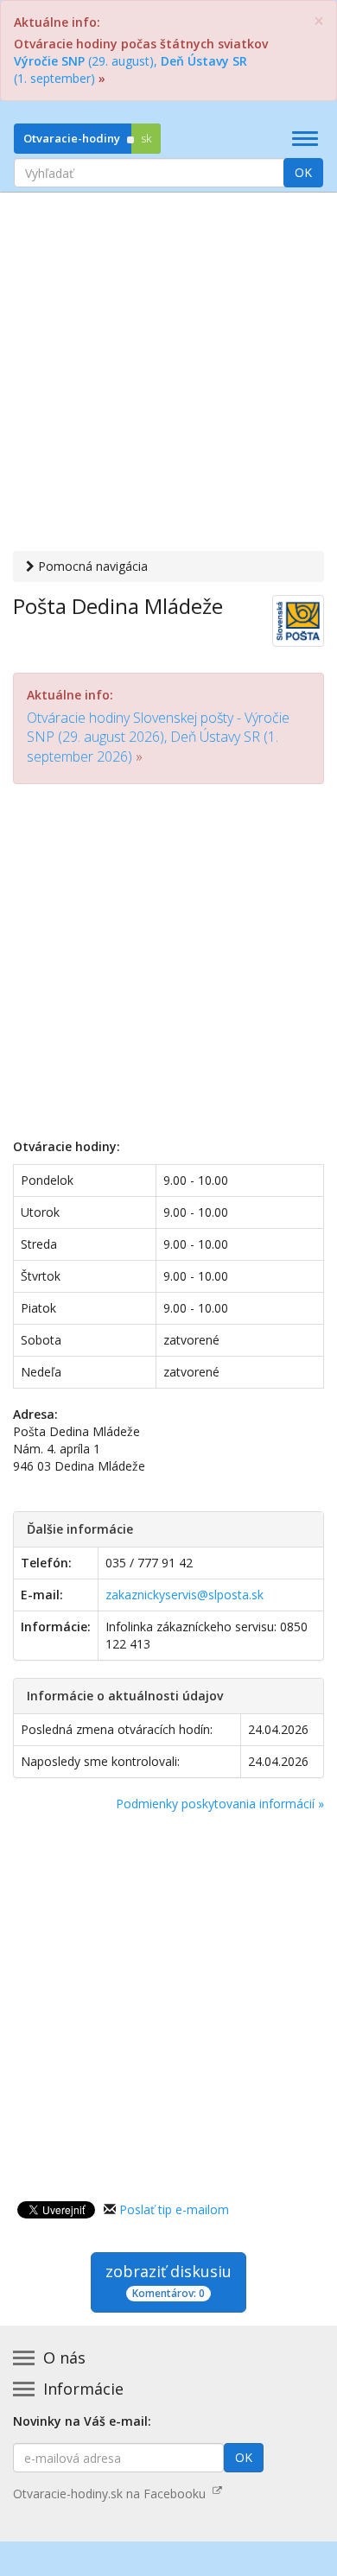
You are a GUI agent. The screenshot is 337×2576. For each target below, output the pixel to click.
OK (303, 172)
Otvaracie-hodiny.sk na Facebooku (113, 2494)
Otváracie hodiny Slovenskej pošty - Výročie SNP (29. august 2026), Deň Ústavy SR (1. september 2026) (158, 737)
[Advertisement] (168, 374)
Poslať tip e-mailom (174, 2209)
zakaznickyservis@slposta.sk (184, 1595)
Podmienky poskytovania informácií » (220, 1804)
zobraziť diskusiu (168, 2281)
